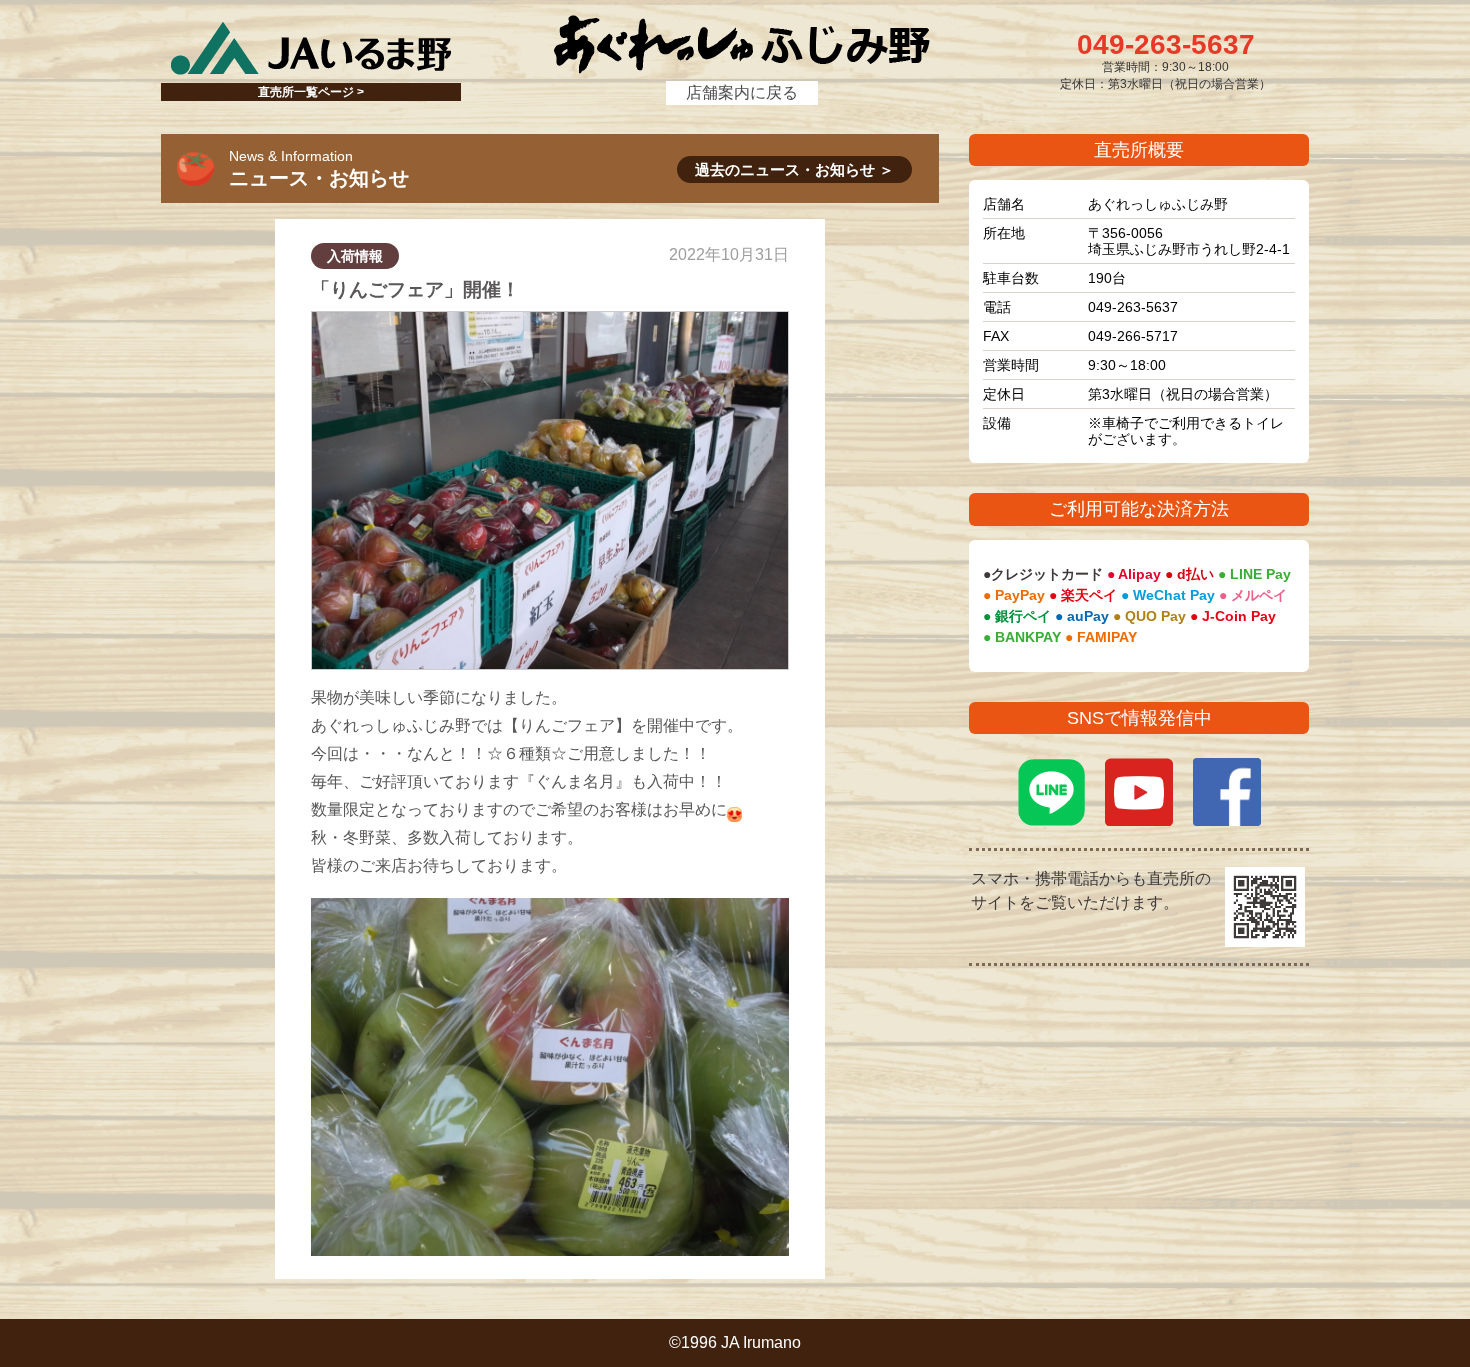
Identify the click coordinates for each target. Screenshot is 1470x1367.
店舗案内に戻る (742, 92)
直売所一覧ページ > (311, 92)
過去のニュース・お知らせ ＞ (794, 169)
